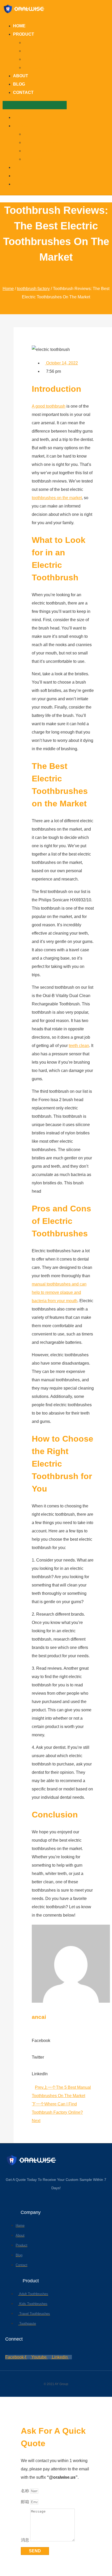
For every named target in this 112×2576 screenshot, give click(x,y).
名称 (26, 2491)
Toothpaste (34, 68)
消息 (26, 2540)
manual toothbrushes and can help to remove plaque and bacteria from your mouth (59, 1292)
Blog (19, 84)
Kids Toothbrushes (41, 51)
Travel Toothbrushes (42, 59)
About (21, 76)
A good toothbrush (49, 406)
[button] (35, 105)
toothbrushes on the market (57, 498)
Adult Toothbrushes (41, 43)
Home (19, 26)
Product (24, 34)
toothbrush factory (33, 289)
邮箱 (26, 2502)
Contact (23, 92)
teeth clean (79, 1046)
